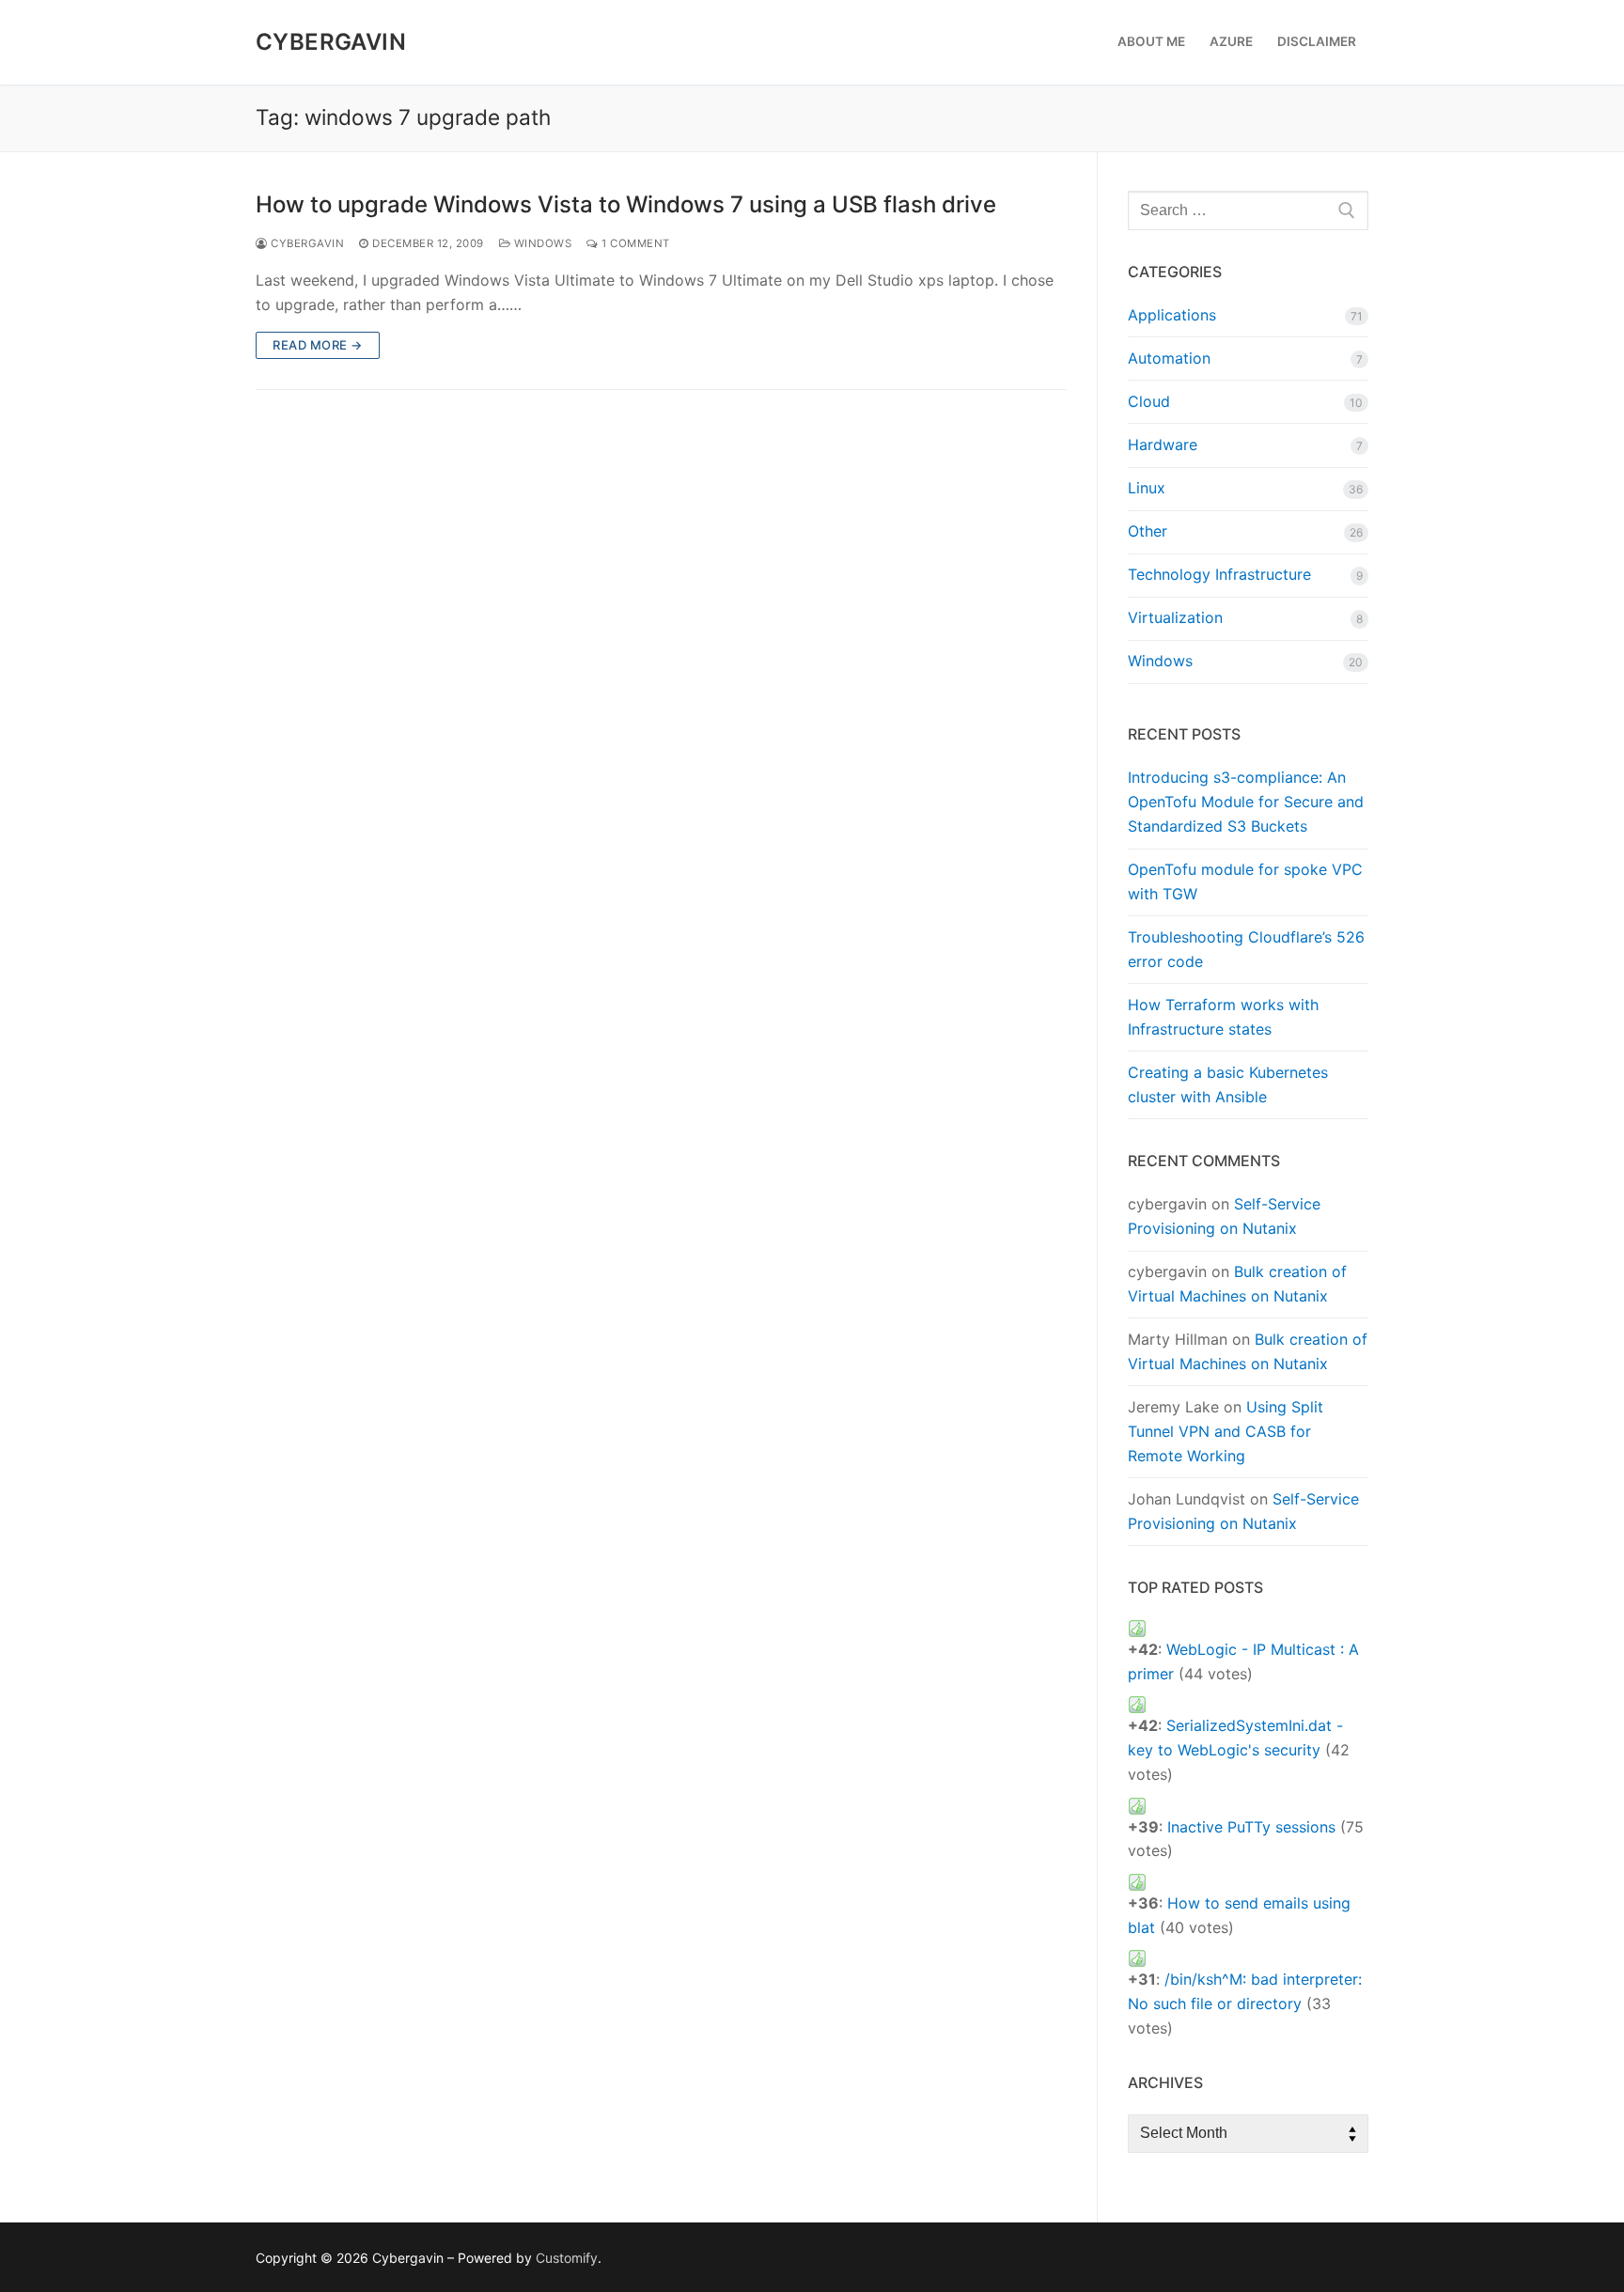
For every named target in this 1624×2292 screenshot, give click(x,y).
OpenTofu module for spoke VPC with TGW (1245, 881)
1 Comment (634, 243)
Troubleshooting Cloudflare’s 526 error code (1246, 949)
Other (1148, 531)
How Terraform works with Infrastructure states (1223, 1017)
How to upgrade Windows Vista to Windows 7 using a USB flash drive (626, 204)
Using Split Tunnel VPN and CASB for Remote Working (1226, 1431)
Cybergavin (331, 42)
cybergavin (306, 243)
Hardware (1163, 444)
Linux (1147, 488)
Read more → (318, 345)
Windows (541, 243)
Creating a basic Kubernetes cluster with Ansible (1228, 1084)
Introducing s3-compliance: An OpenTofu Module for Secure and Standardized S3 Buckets (1246, 802)
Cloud (1149, 401)
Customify (567, 2258)
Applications (1172, 315)
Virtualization (1175, 617)
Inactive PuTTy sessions (1251, 1827)
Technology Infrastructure (1219, 574)
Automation (1169, 358)
